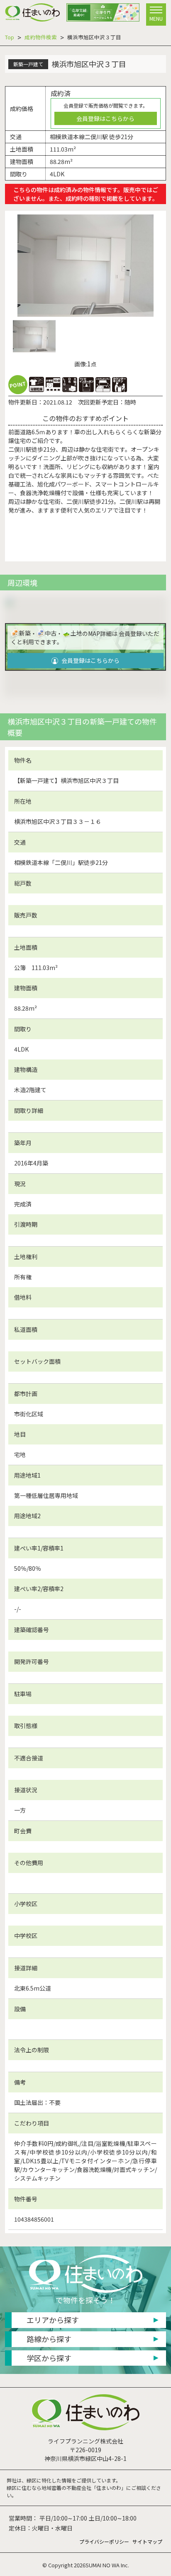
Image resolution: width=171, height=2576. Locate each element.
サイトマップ (147, 2541)
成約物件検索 (41, 37)
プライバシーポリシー (104, 2541)
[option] (85, 265)
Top (10, 37)
